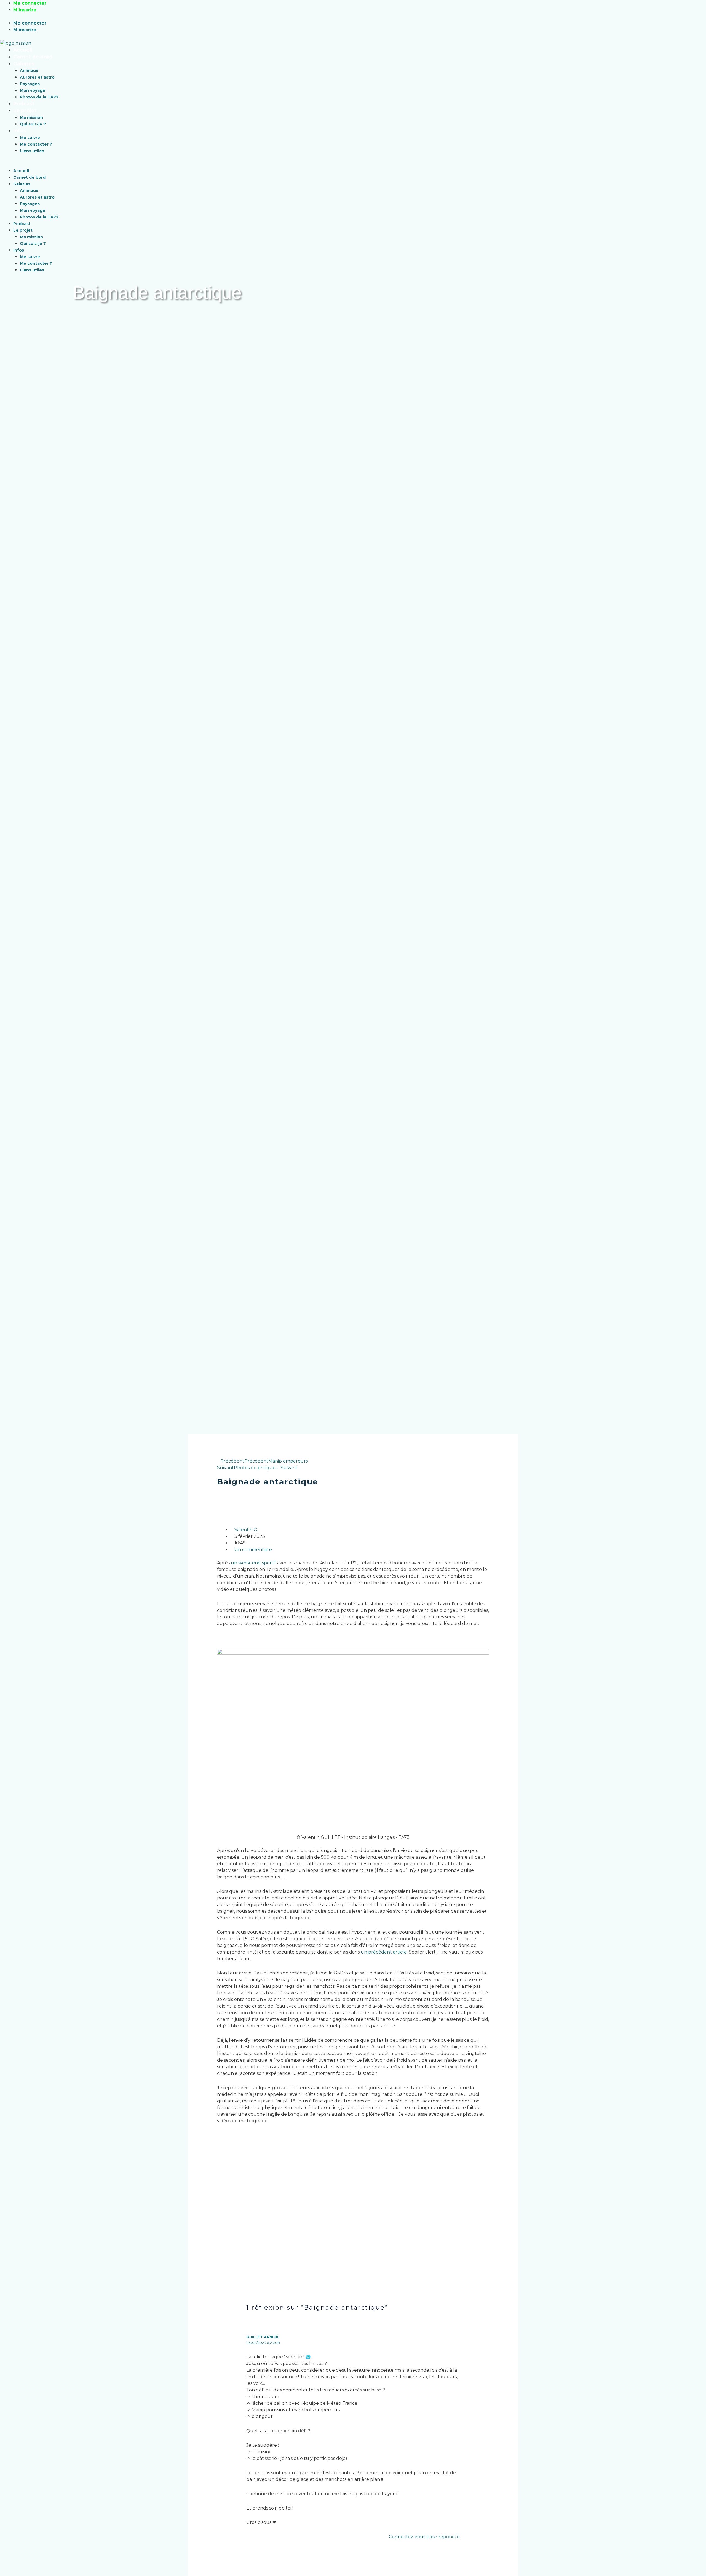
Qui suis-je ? (33, 124)
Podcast (24, 104)
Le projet (25, 110)
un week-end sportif (253, 1563)
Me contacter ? (36, 144)
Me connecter (30, 3)
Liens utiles (32, 151)
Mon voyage (33, 90)
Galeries (24, 64)
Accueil (23, 50)
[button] (290, 164)
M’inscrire (25, 10)
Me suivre (30, 138)
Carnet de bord (33, 57)
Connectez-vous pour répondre (424, 2537)
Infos (20, 131)
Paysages (30, 84)
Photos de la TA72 (39, 97)
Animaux (29, 71)
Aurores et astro (37, 77)
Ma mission (31, 117)
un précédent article (384, 1952)
